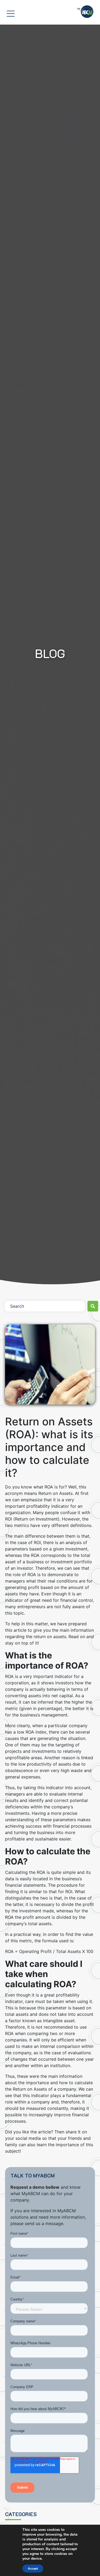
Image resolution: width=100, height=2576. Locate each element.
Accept (33, 2569)
